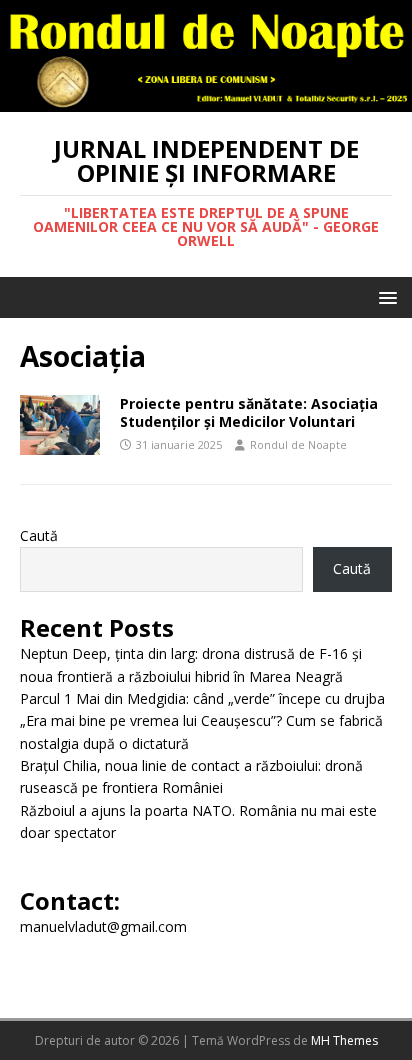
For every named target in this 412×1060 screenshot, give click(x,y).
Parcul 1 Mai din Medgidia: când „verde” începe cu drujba (202, 698)
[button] (384, 296)
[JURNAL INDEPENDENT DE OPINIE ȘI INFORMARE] (206, 99)
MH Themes (344, 1040)
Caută (39, 535)
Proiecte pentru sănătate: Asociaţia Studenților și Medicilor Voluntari (249, 412)
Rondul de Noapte (298, 444)
